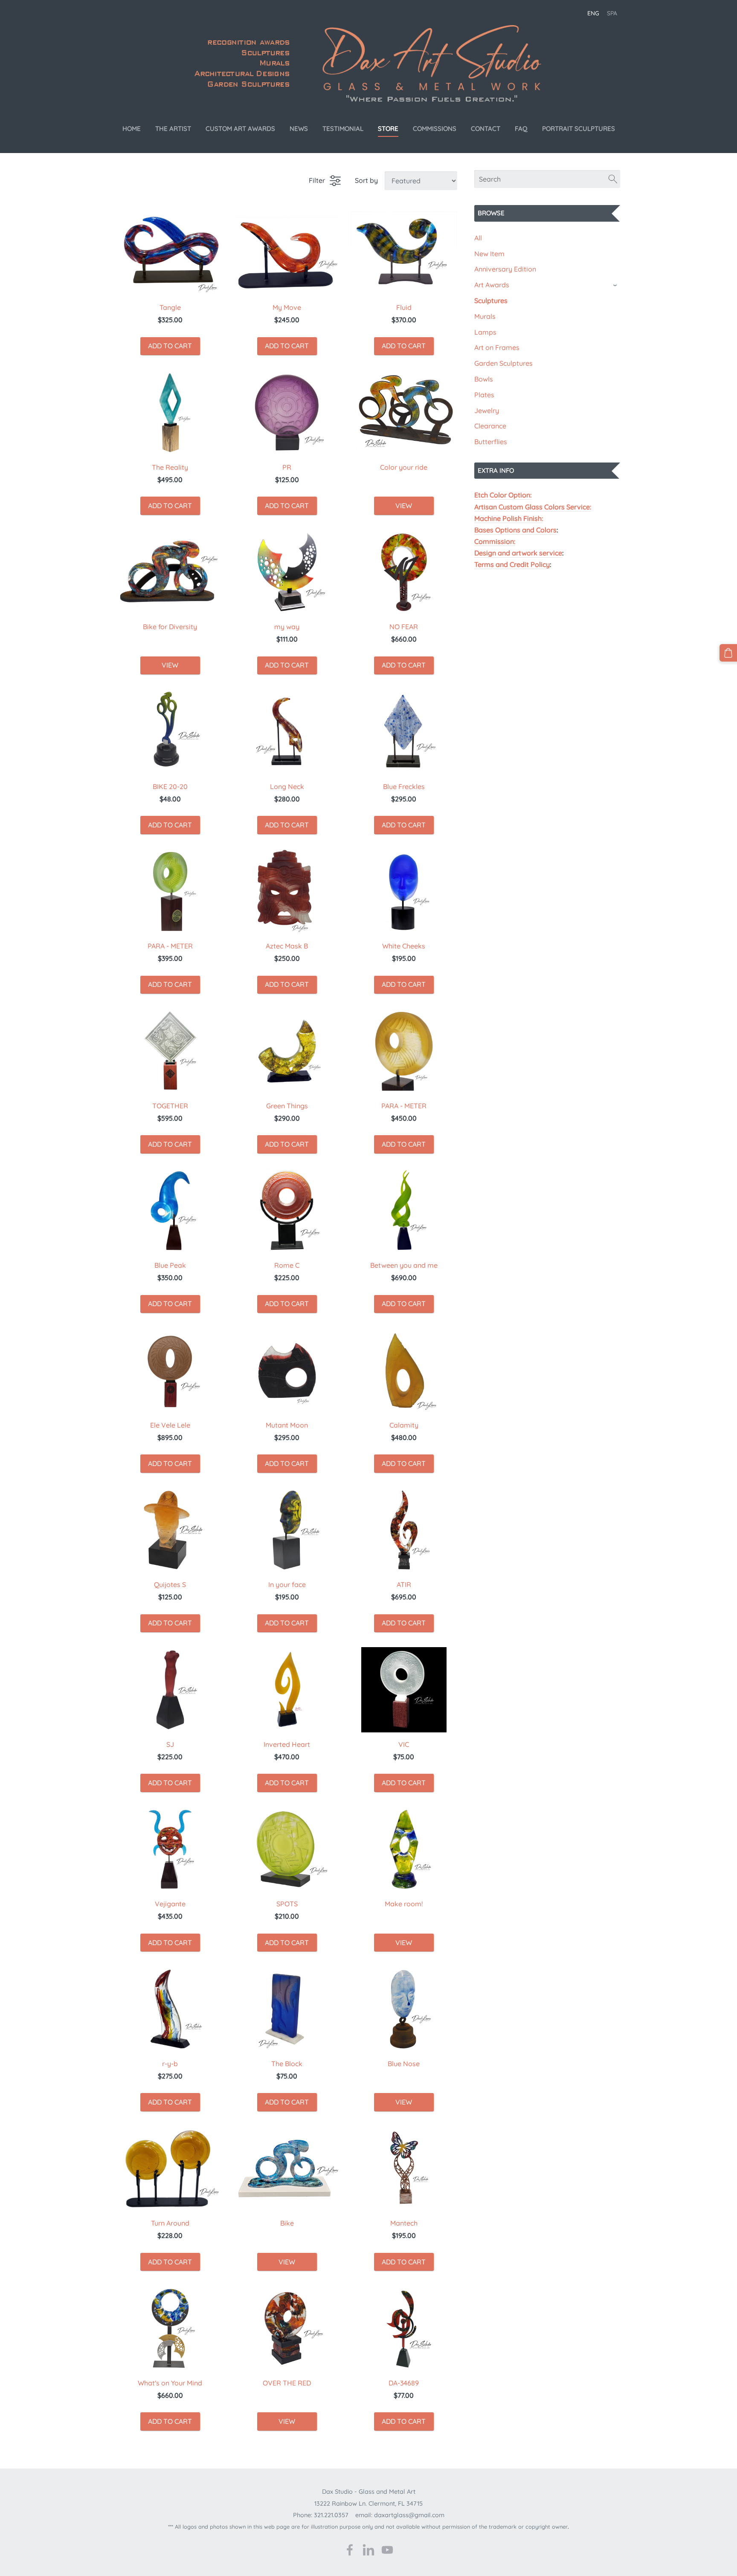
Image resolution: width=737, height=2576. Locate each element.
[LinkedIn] (368, 2550)
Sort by (366, 180)
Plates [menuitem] (484, 395)
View (404, 506)
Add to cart (170, 346)
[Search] (613, 179)
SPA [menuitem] (612, 13)
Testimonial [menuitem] (343, 129)
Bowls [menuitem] (484, 379)
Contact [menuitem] (486, 129)
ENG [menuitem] (593, 13)
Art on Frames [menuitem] (497, 347)
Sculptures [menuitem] (491, 301)
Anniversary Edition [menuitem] (505, 269)
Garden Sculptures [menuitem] (503, 363)
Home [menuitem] (132, 129)
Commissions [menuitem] (435, 129)
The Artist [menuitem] (173, 129)
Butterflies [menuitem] (491, 442)
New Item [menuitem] (489, 254)
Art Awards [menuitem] (492, 285)
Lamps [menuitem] (485, 332)
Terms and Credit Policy (512, 564)
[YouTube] (387, 2550)
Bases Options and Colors (515, 530)
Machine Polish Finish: (509, 518)
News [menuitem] (299, 129)
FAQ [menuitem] (521, 129)
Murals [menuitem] (485, 316)
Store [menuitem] (388, 129)
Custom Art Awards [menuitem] (240, 129)
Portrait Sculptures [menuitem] (579, 129)
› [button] (616, 285)
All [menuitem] (478, 238)
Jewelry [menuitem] (487, 411)
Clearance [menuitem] (490, 426)
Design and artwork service (518, 553)
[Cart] (728, 653)
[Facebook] (350, 2550)
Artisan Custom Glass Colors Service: (533, 507)
